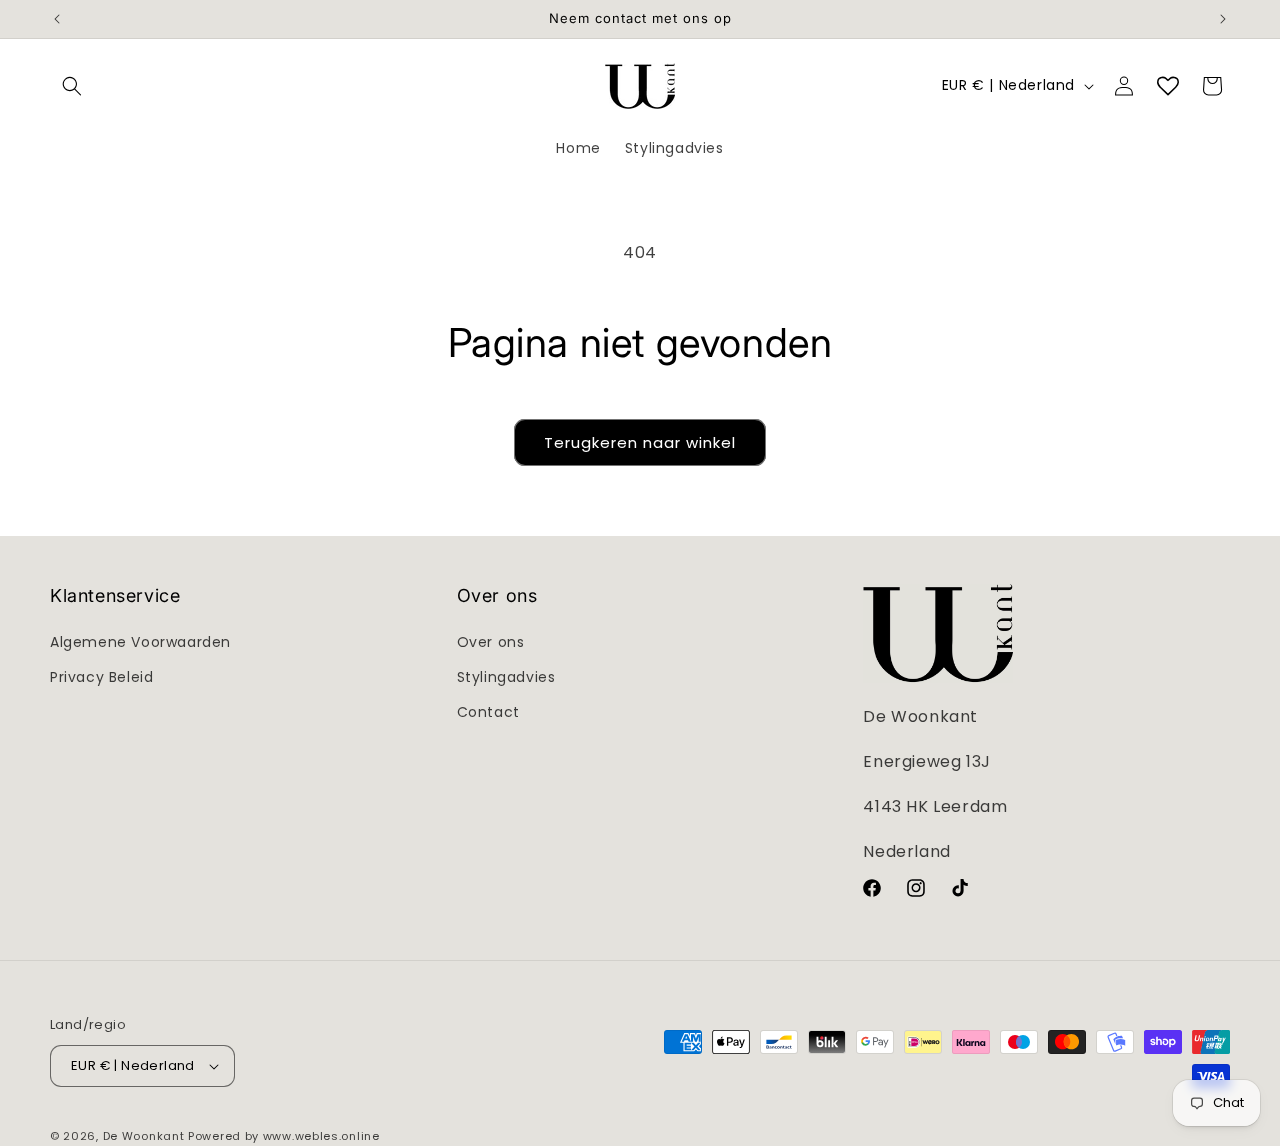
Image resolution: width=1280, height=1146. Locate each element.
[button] (72, 86)
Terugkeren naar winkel (640, 442)
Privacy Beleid (101, 677)
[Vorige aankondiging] (57, 19)
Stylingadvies (506, 677)
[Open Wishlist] (1168, 86)
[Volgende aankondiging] (1223, 19)
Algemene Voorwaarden (140, 642)
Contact (488, 712)
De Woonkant (144, 1136)
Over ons (491, 642)
